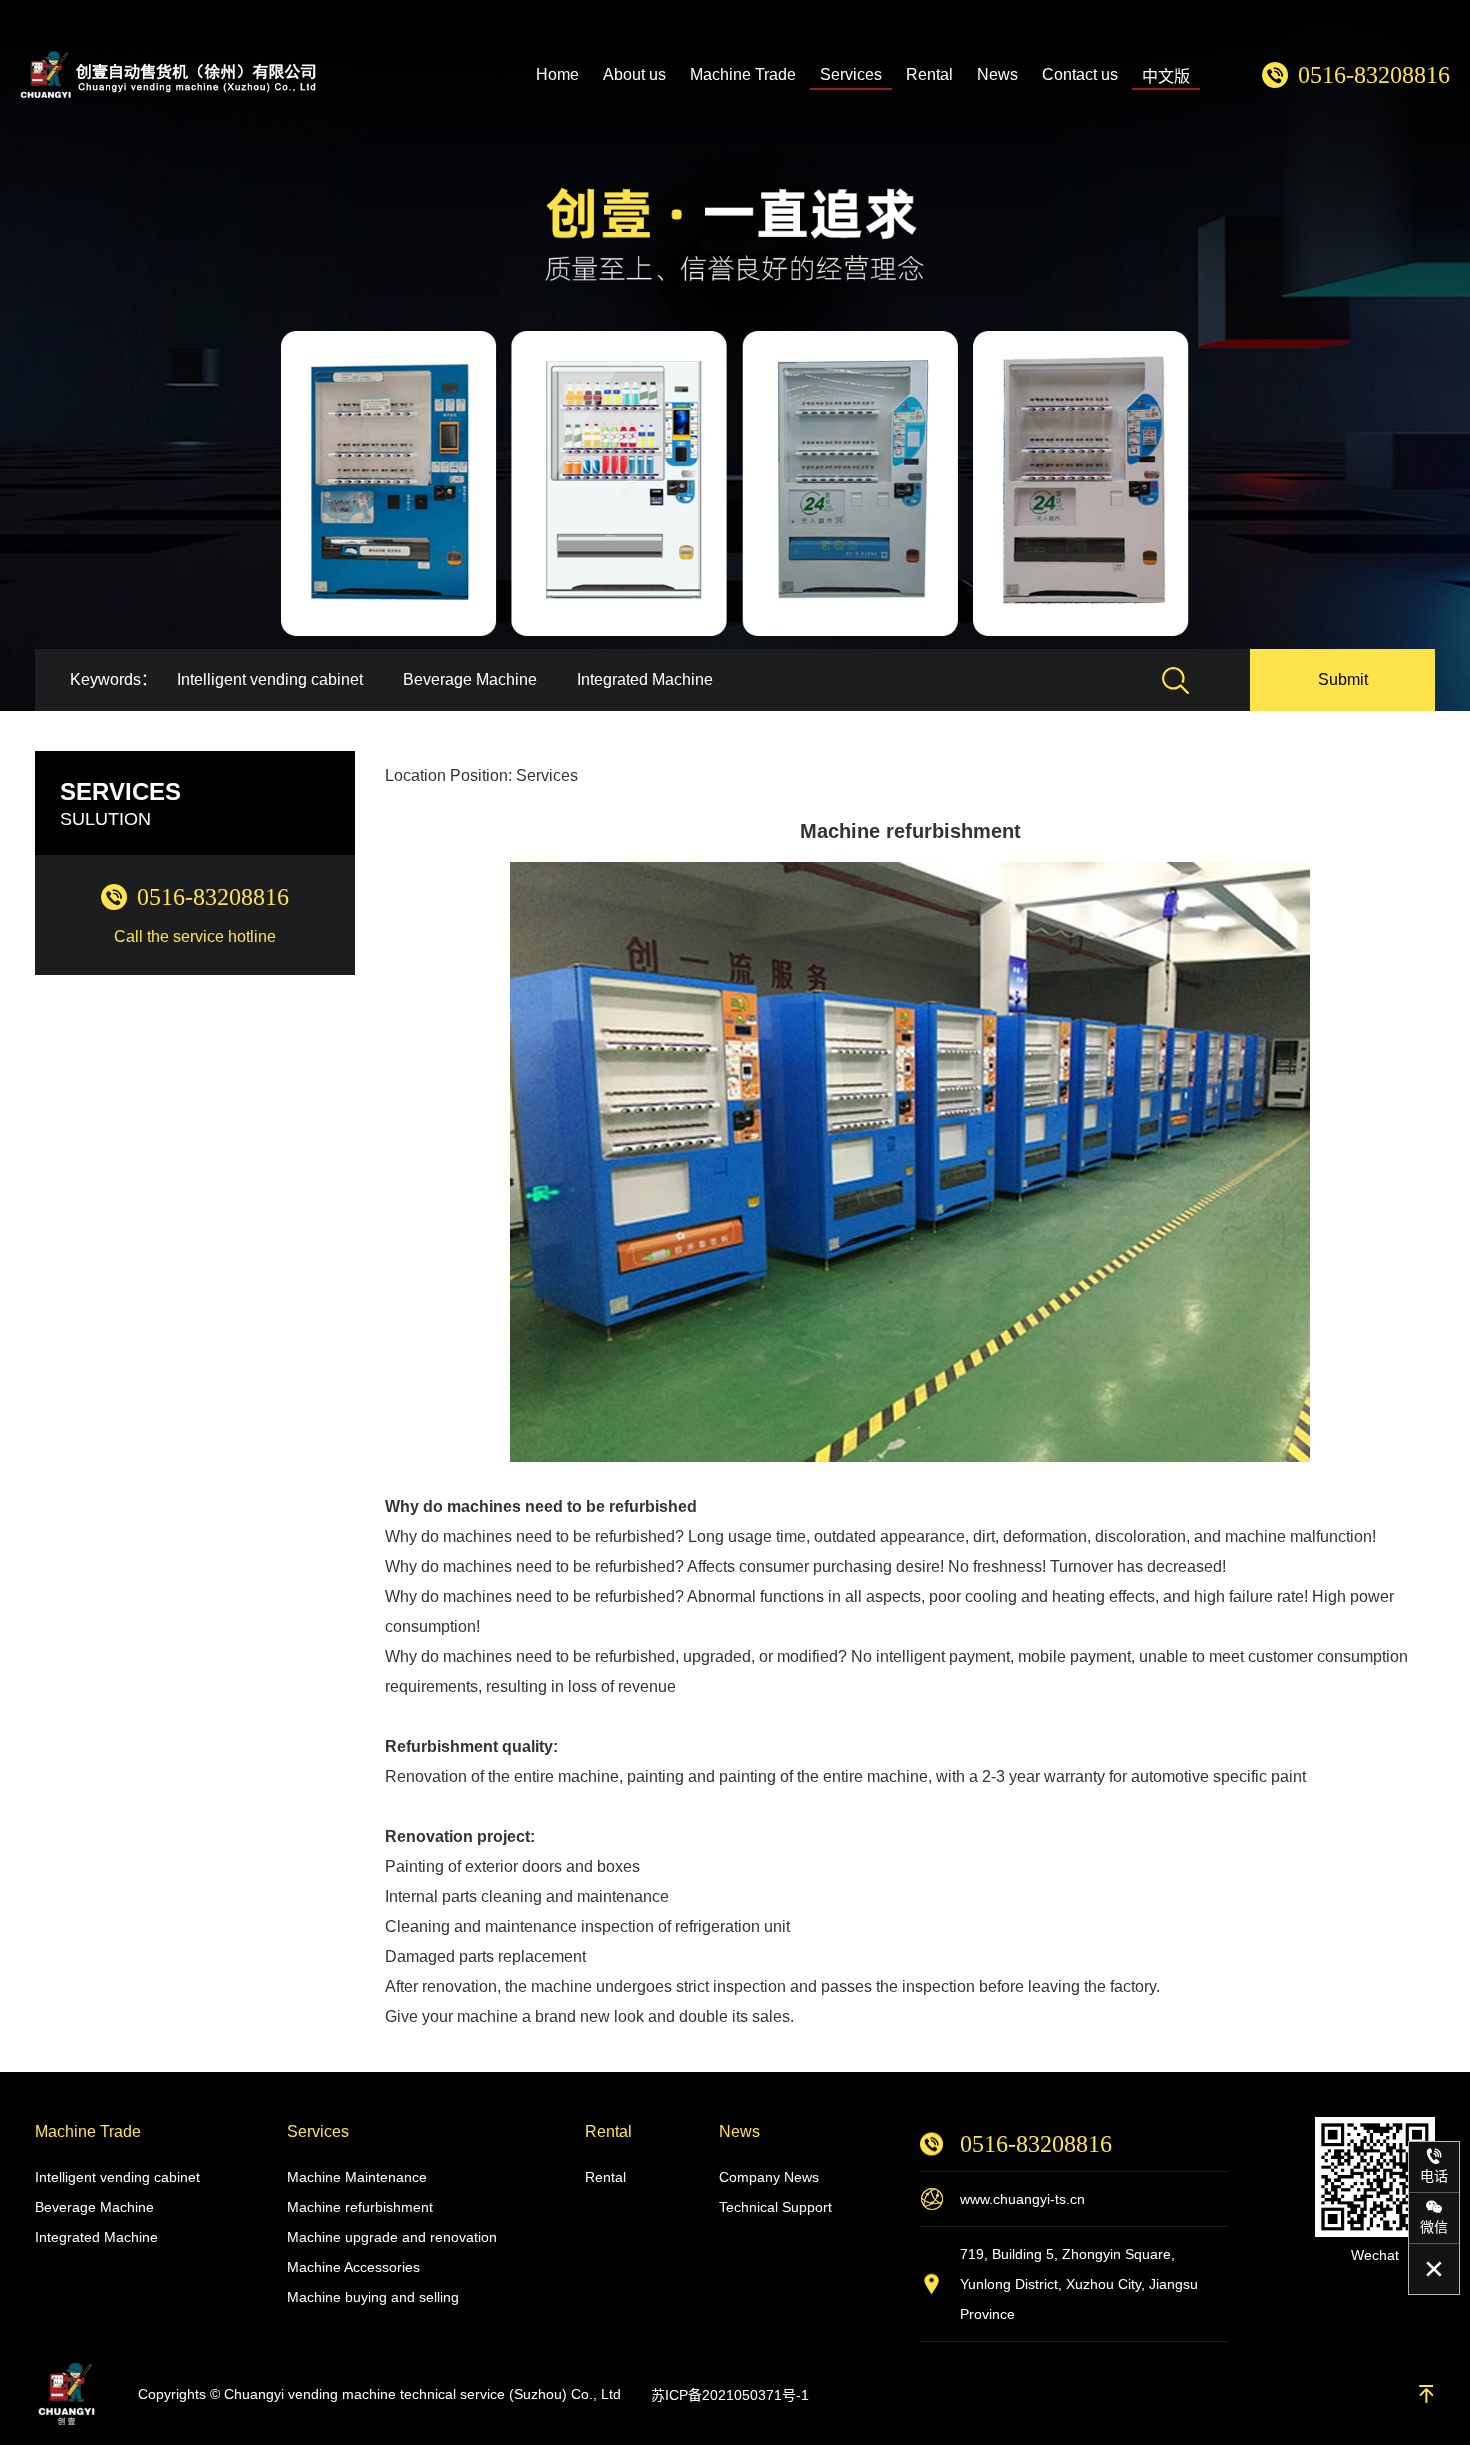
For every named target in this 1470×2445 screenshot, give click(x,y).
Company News (769, 2177)
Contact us (1080, 74)
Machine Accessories (353, 2267)
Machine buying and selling (373, 2297)
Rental (929, 74)
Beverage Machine (470, 679)
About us (634, 74)
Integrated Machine (645, 679)
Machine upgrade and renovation (392, 2237)
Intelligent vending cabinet (270, 679)
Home (557, 74)
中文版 (1166, 76)
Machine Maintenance (357, 2177)
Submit (1343, 679)
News (997, 74)
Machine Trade (743, 74)
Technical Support (775, 2207)
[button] (1430, 356)
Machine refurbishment (360, 2207)
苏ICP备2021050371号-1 (730, 2395)
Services (851, 74)
